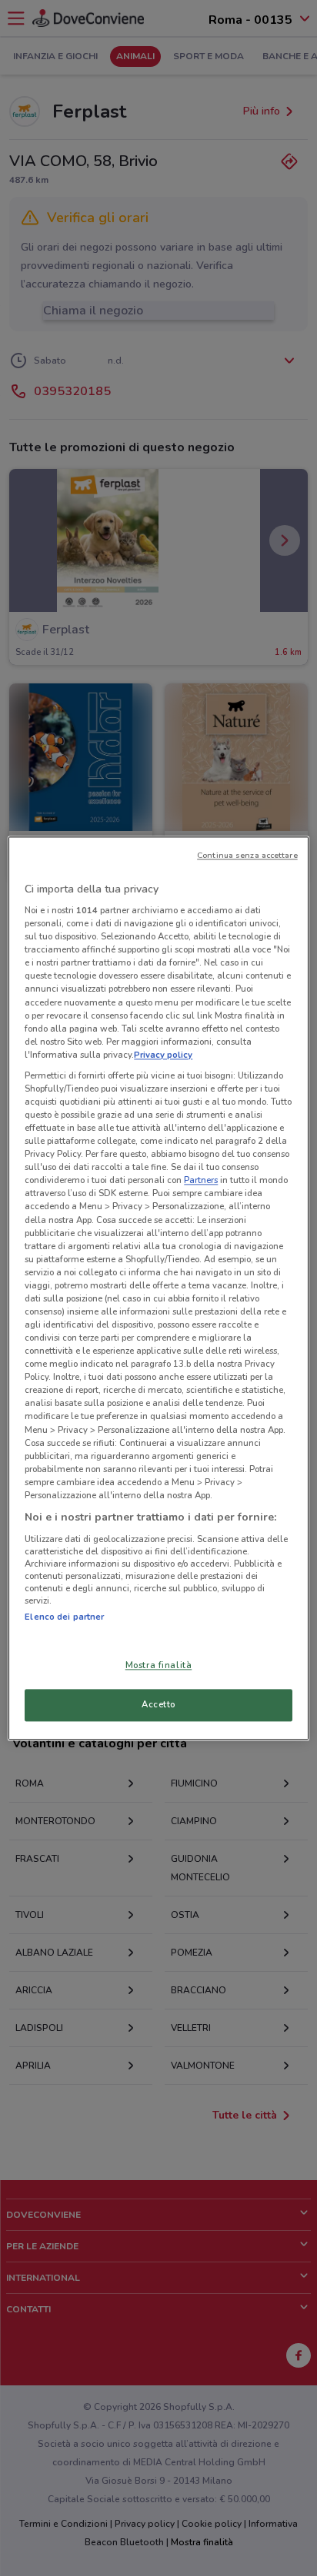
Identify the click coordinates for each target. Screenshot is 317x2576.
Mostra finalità (159, 1665)
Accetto (158, 1704)
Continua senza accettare (247, 855)
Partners (201, 1181)
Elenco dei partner (64, 1617)
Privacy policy (163, 1055)
